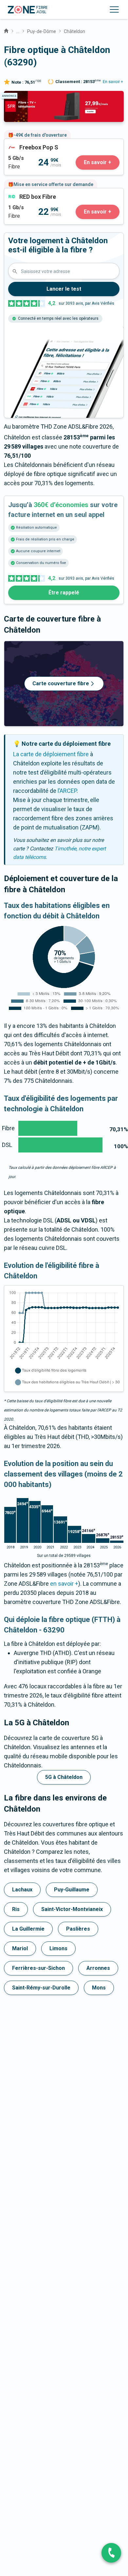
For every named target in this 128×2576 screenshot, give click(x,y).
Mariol (20, 1948)
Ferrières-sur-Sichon (38, 1968)
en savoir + (64, 1584)
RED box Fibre (22, 193)
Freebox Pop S (23, 143)
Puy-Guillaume (72, 1890)
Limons (58, 1948)
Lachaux (22, 1890)
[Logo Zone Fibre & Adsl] (28, 10)
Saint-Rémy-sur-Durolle (41, 1988)
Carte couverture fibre (61, 683)
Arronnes (98, 1968)
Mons (99, 1988)
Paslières (78, 1929)
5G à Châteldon (64, 1777)
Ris (16, 1909)
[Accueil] (6, 30)
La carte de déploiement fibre (51, 754)
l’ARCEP (67, 791)
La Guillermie (28, 1929)
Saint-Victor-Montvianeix (72, 1909)
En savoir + (113, 82)
